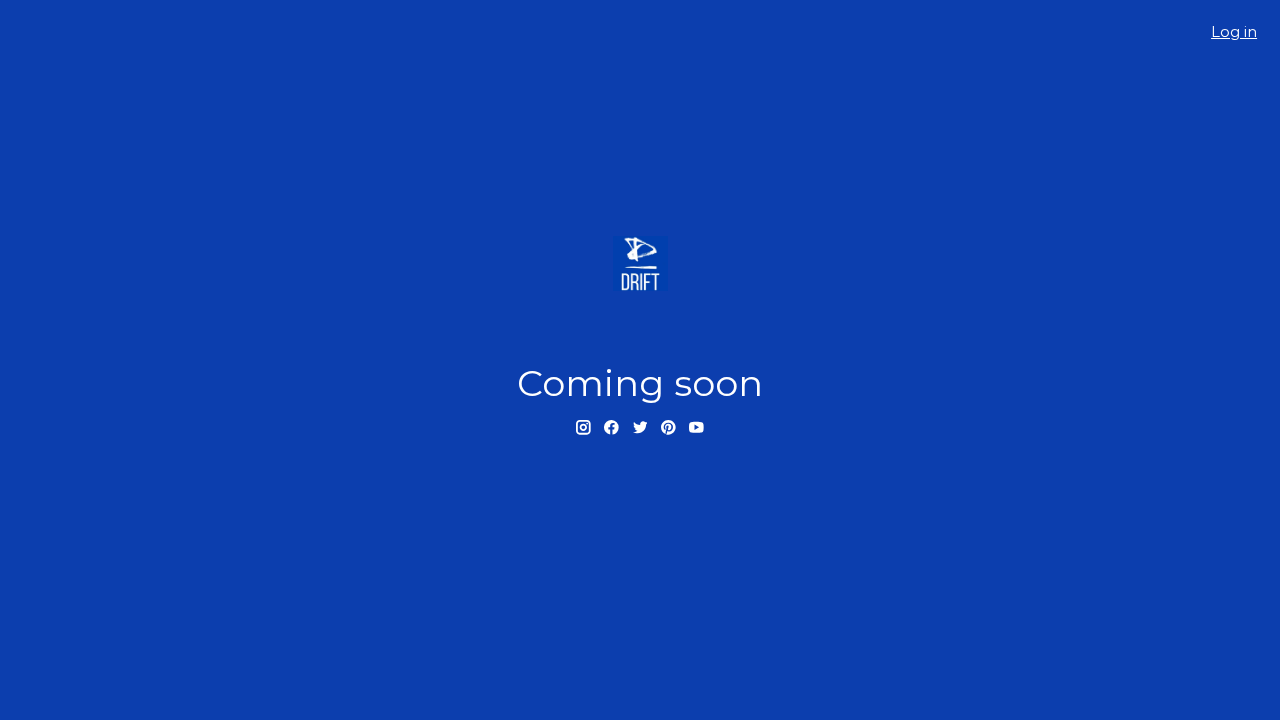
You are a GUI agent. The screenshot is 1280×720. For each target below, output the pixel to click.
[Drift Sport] (640, 263)
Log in (1234, 32)
